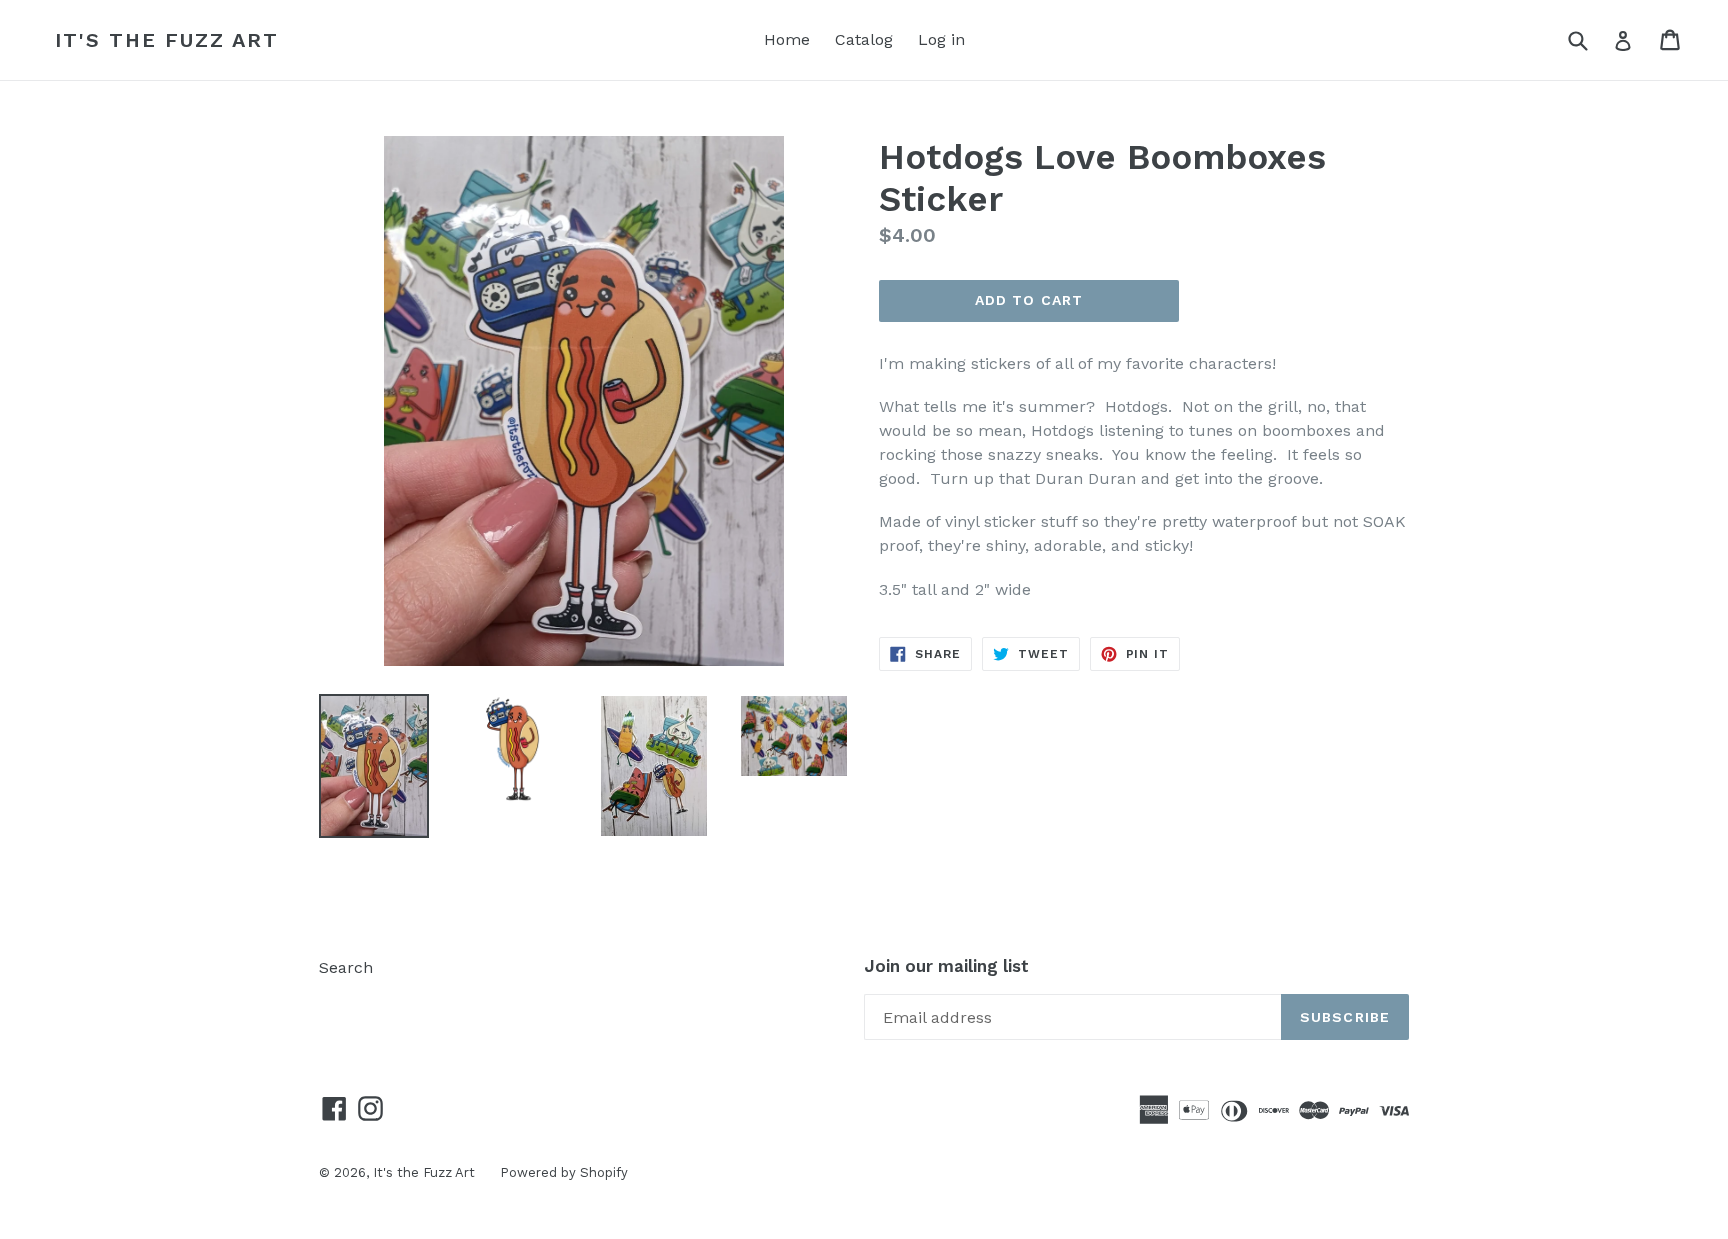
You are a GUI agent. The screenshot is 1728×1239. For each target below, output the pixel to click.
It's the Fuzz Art (167, 40)
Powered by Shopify (564, 1172)
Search (346, 967)
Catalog (864, 39)
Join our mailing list (946, 966)
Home (787, 39)
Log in (941, 39)
